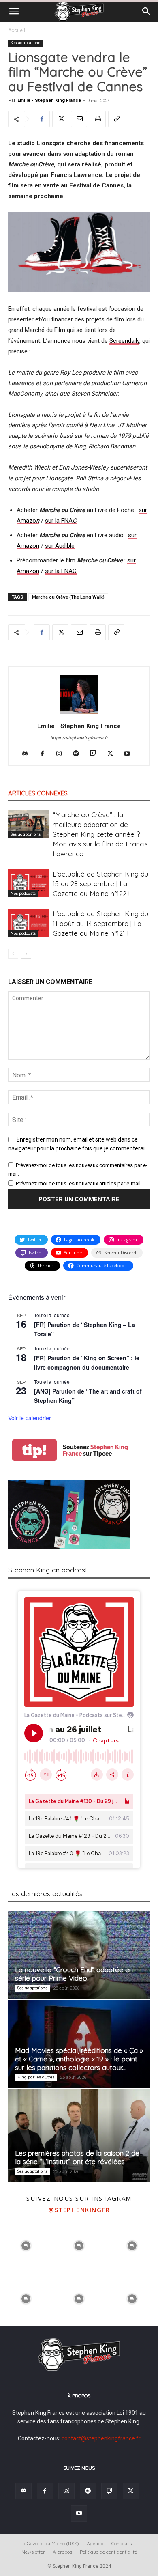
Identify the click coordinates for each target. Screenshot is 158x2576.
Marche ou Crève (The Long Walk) (68, 597)
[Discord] (28, 754)
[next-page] (26, 954)
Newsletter (33, 2552)
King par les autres (36, 2077)
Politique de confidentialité (108, 2552)
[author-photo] (79, 714)
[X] (60, 119)
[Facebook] (42, 119)
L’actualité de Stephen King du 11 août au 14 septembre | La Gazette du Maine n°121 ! (100, 923)
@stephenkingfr (79, 2210)
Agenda (95, 2543)
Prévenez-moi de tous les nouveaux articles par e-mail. (79, 1184)
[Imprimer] (98, 119)
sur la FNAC (61, 571)
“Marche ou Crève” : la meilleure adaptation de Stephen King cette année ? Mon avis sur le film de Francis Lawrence (100, 834)
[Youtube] (130, 754)
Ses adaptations (26, 43)
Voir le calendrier (30, 1418)
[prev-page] (13, 954)
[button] (14, 11)
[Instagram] (62, 754)
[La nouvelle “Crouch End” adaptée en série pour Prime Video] (79, 1955)
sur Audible (60, 546)
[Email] (79, 119)
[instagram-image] (26, 2245)
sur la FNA (61, 521)
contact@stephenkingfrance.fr (101, 2438)
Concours (122, 2543)
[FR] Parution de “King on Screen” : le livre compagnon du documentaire (87, 1362)
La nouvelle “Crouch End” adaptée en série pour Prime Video (74, 1974)
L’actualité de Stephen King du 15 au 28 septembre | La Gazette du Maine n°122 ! (100, 884)
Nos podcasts (23, 893)
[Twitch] (96, 754)
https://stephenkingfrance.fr (79, 738)
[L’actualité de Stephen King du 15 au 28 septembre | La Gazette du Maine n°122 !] (28, 883)
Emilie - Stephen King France (49, 100)
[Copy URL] (116, 119)
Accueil (17, 30)
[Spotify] (79, 754)
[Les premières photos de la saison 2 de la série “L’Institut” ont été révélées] (79, 2136)
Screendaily (124, 341)
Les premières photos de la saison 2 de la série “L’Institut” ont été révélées (77, 2157)
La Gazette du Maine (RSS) (50, 2543)
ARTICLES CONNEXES (38, 793)
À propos (62, 2552)
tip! (34, 1450)
